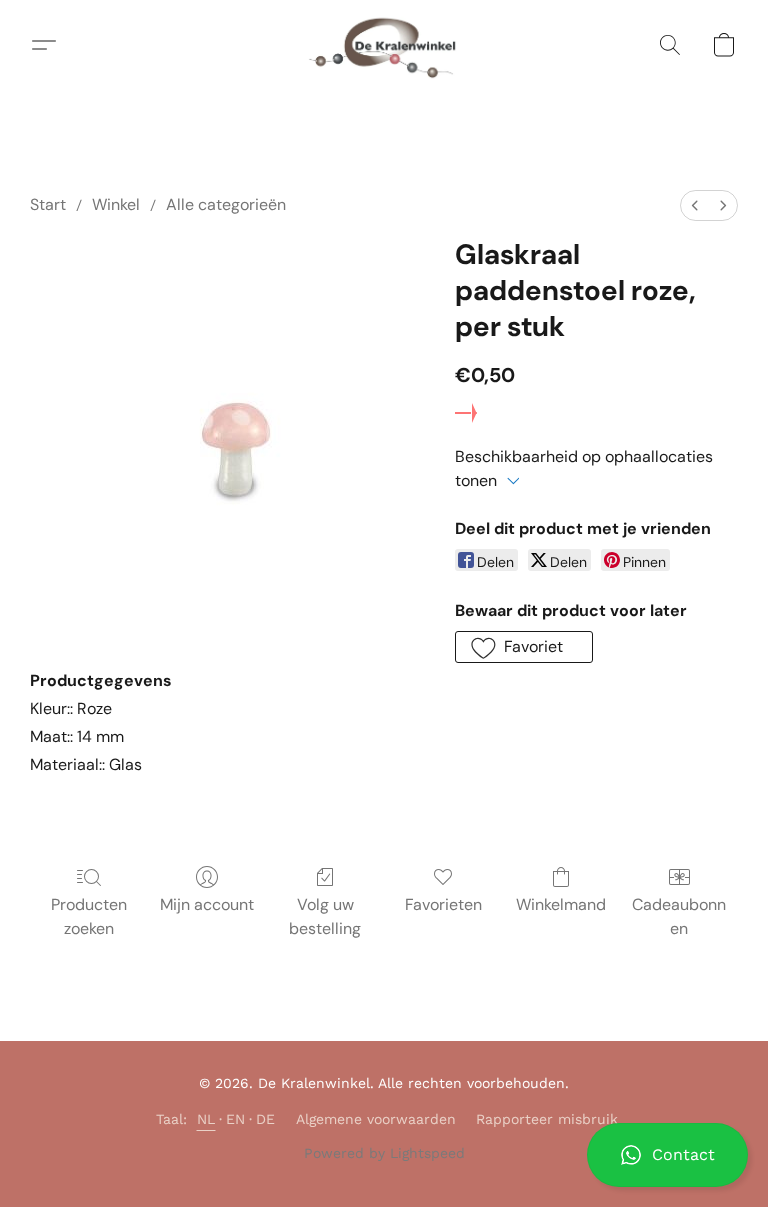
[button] (667, 1155)
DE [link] (266, 1119)
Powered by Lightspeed (384, 1153)
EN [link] (236, 1119)
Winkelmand (561, 904)
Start (48, 204)
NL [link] (206, 1119)
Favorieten (443, 904)
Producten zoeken (89, 916)
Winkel (116, 204)
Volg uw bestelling (325, 916)
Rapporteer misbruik (547, 1119)
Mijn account (207, 904)
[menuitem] (695, 205)
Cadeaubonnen (679, 916)
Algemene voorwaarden (376, 1119)
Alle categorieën (226, 204)
